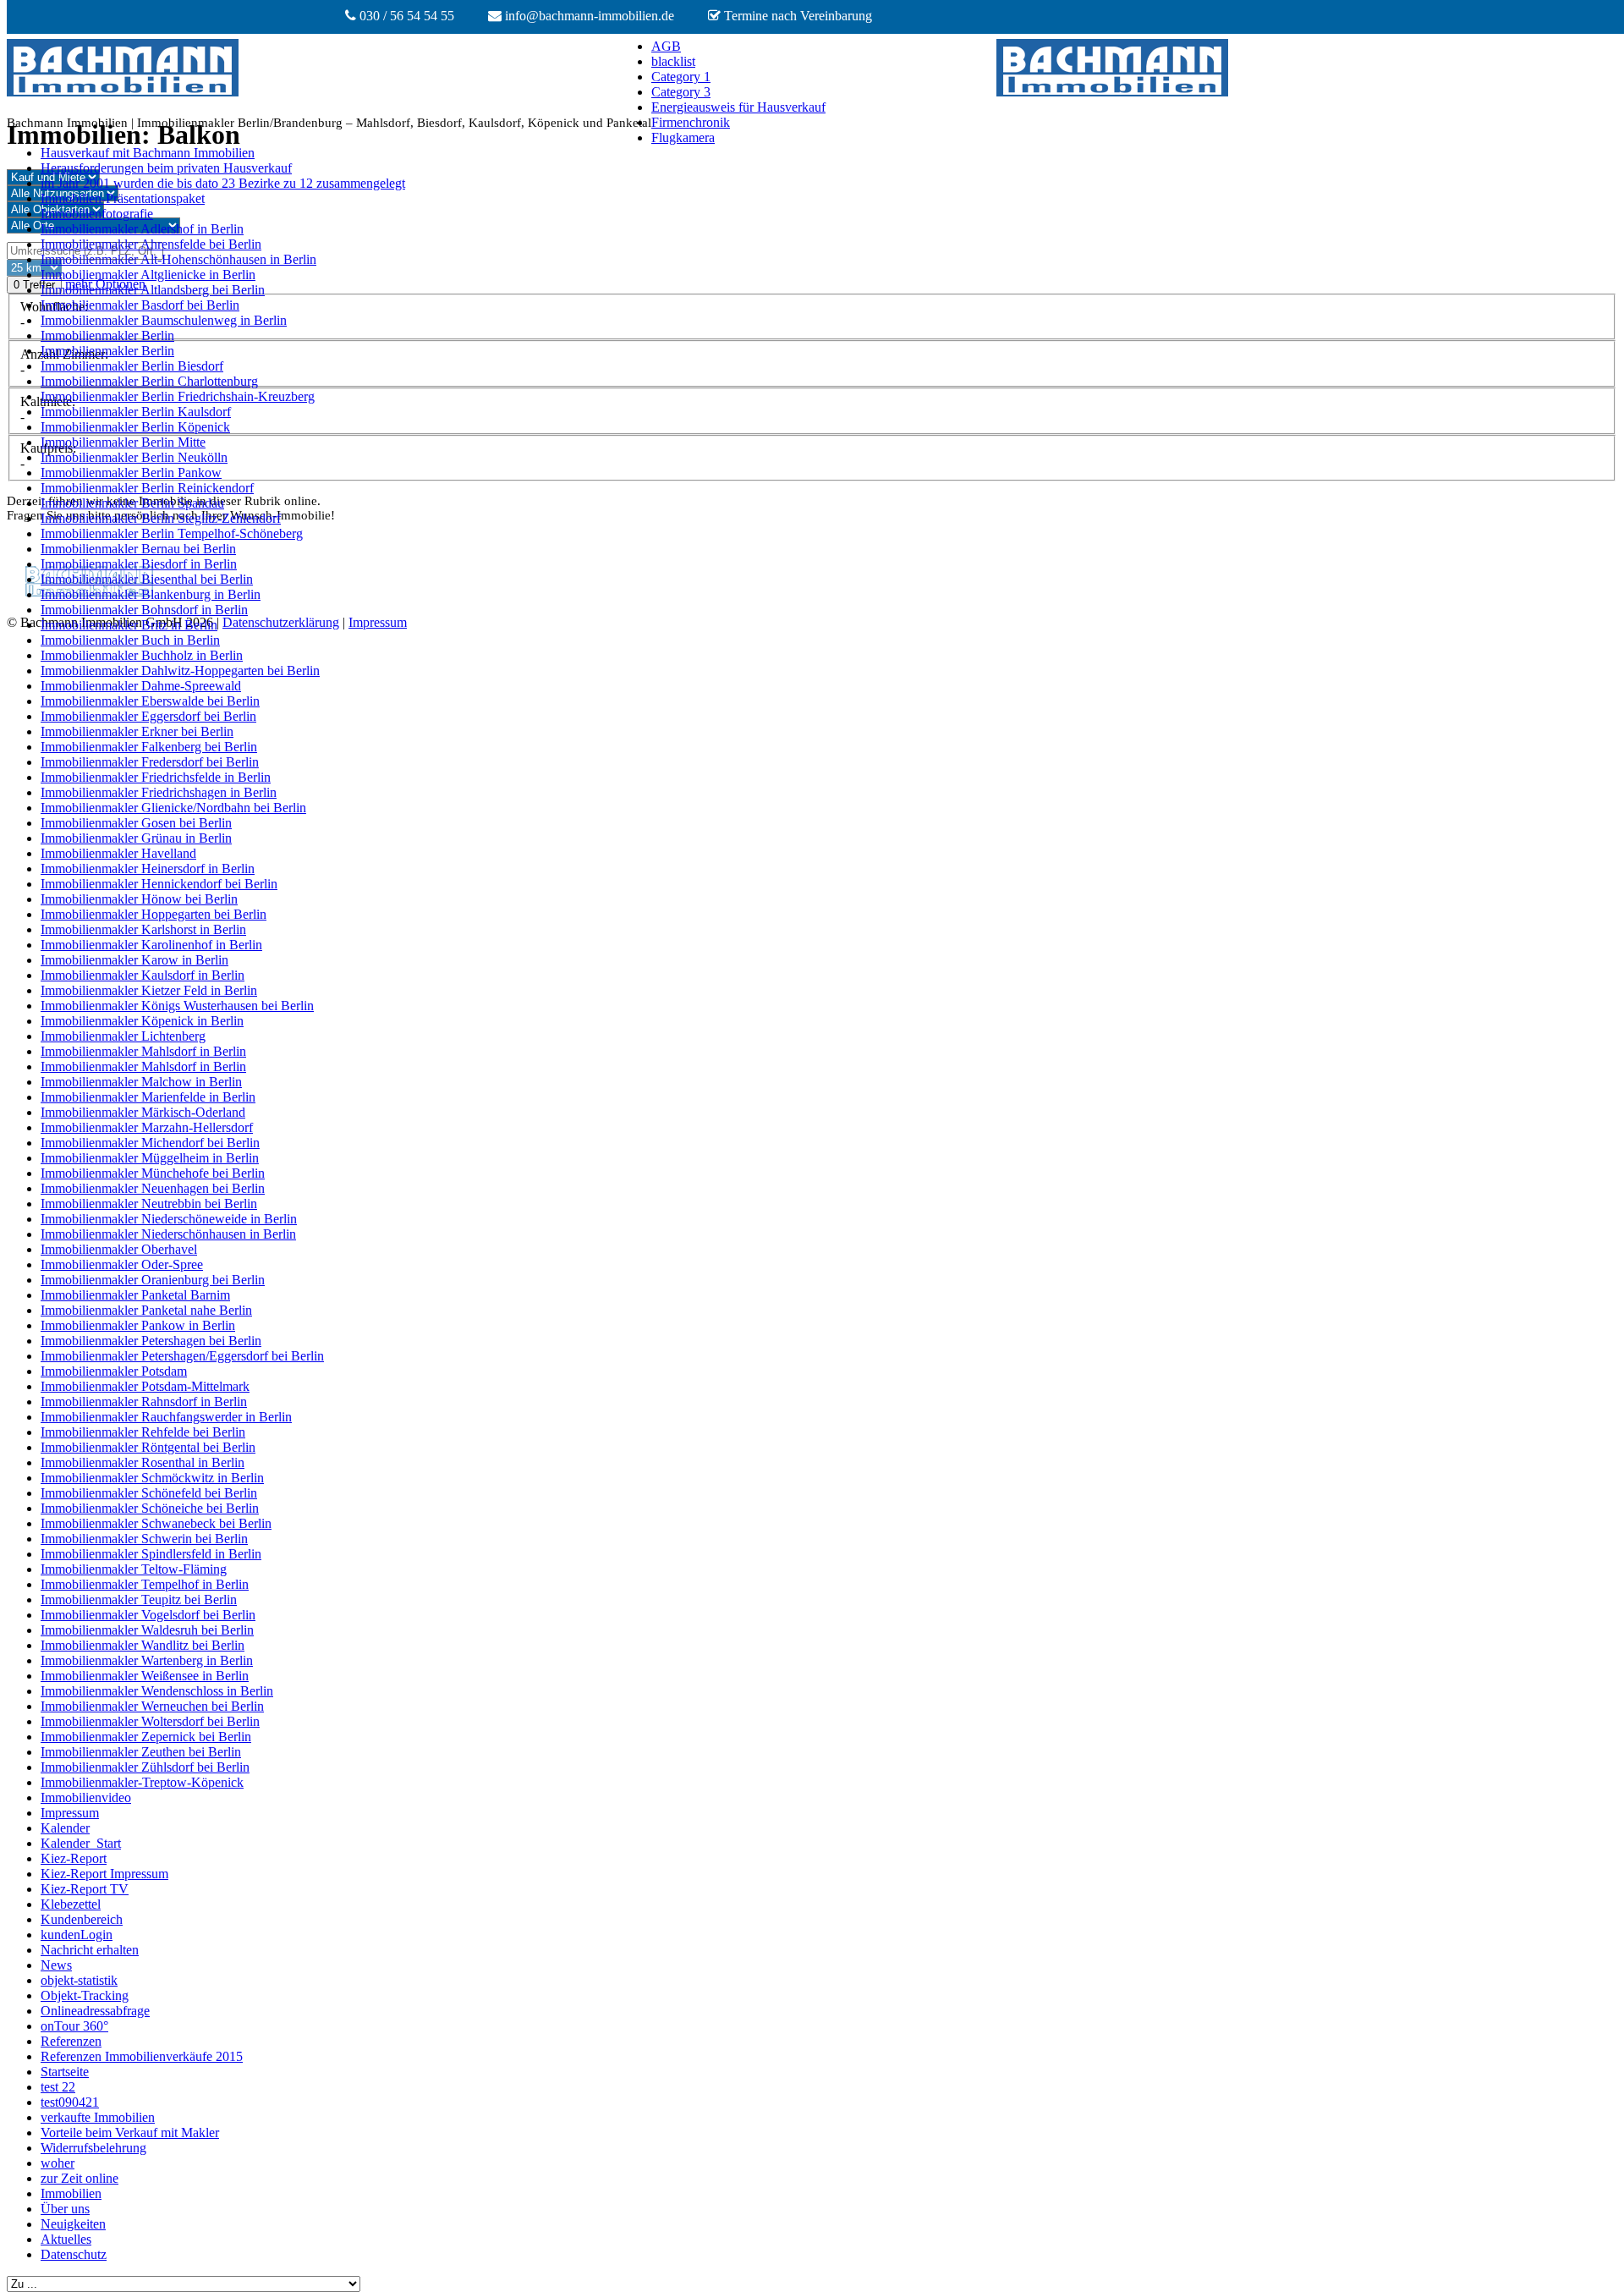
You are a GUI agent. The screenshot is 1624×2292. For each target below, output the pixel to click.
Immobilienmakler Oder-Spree (122, 1264)
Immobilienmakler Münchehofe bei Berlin (153, 1173)
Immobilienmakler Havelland (118, 853)
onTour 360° (74, 2026)
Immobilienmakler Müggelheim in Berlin (150, 1158)
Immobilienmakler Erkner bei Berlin (137, 731)
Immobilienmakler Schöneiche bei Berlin (150, 1508)
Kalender (65, 1828)
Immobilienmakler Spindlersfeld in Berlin (151, 1554)
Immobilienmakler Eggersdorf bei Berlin (148, 716)
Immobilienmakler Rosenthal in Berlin (143, 1462)
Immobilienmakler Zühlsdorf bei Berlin (145, 1767)
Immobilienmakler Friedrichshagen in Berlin (159, 792)
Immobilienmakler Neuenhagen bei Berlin (153, 1188)
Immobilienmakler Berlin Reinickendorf (147, 488)
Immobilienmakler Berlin (107, 335)
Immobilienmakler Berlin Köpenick (135, 427)
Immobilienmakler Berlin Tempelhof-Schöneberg (172, 533)
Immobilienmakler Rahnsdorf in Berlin (144, 1402)
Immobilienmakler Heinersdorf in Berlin (148, 868)
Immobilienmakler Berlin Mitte (123, 442)
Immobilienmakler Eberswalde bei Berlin (150, 701)
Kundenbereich (82, 1919)
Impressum (70, 1813)
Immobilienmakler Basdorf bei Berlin (140, 305)
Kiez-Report (74, 1858)
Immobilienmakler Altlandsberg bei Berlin (153, 290)
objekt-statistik (79, 1980)
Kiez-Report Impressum (104, 1874)
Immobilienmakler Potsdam (114, 1371)
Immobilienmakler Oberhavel (119, 1249)
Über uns (65, 2209)
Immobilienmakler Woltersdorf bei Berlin (150, 1721)
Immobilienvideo (86, 1797)
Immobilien (71, 2193)
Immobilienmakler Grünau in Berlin (136, 838)
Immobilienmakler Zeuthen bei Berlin (141, 1752)
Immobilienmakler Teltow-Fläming (134, 1569)
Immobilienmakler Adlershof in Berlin (142, 229)
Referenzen (71, 2041)
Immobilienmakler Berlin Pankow (131, 473)
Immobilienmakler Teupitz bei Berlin (139, 1599)
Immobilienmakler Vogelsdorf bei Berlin (148, 1615)
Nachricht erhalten (90, 1950)
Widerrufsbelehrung (93, 2148)
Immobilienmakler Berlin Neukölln (134, 457)
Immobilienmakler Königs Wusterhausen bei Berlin (177, 1006)
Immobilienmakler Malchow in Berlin (141, 1082)
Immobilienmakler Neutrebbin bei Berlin (149, 1204)
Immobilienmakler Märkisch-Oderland (143, 1112)
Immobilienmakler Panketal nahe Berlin (146, 1310)
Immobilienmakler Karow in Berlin (134, 960)
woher (58, 2163)
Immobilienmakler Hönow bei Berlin (139, 899)
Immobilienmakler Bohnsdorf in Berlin (144, 610)
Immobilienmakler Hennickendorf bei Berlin (159, 884)
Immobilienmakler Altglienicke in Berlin (148, 275)
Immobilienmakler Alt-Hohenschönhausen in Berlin (178, 259)
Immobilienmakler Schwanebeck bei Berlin (156, 1523)
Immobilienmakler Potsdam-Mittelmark (145, 1386)
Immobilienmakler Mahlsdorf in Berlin (143, 1051)
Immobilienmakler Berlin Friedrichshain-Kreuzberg (178, 396)
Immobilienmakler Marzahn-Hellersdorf (147, 1127)
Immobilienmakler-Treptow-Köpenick (142, 1782)
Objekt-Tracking (85, 1995)
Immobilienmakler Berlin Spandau (132, 503)
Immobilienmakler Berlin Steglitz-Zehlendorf (161, 518)
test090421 (70, 2102)
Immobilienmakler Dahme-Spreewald (141, 686)
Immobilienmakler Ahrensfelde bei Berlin (151, 244)
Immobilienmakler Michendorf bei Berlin (150, 1143)
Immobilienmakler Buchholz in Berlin (142, 655)
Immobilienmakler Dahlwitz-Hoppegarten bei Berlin (180, 671)
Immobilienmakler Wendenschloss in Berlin (157, 1691)
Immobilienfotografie (97, 214)
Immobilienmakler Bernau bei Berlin (138, 549)
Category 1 (681, 77)
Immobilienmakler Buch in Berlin (130, 640)
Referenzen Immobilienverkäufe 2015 (142, 2056)
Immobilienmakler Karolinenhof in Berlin (151, 945)
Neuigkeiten (73, 2224)
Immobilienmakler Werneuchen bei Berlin (152, 1706)
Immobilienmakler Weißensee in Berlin (145, 1676)
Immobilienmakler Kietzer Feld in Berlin (149, 990)
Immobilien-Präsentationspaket (123, 198)
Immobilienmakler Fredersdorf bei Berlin (150, 762)
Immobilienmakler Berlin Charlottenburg (149, 381)
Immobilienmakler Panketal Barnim (135, 1295)
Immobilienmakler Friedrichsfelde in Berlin (156, 777)
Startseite (65, 2072)
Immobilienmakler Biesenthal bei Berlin (147, 579)
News (56, 1965)
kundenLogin (77, 1935)
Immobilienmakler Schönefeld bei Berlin (149, 1493)
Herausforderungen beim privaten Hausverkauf (166, 168)
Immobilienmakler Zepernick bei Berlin (146, 1737)
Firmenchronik (691, 122)
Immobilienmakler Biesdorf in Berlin (139, 564)
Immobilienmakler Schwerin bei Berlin (144, 1539)
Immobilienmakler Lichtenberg (123, 1036)
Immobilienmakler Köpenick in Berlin (142, 1021)
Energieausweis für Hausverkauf (738, 107)
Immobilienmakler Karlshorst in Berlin (143, 929)
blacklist (673, 61)
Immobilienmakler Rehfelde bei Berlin (143, 1432)
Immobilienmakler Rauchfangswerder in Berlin (166, 1417)
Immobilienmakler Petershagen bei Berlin (151, 1341)
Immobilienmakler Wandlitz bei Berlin (143, 1645)
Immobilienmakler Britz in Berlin (129, 625)
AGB (666, 46)
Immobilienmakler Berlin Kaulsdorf (136, 412)
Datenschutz (74, 2254)
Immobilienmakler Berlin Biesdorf (132, 366)
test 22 (58, 2087)
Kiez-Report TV (85, 1889)
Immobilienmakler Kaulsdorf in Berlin (143, 975)
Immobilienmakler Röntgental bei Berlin (148, 1447)
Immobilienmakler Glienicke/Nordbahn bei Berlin (173, 808)
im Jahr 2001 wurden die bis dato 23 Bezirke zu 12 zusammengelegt (223, 183)
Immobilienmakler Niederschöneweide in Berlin (169, 1219)
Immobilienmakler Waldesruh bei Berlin (147, 1630)
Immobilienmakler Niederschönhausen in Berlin (168, 1234)
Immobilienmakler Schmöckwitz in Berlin (152, 1478)
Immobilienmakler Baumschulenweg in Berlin (164, 320)
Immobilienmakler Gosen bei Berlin (136, 823)
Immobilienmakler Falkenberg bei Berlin (149, 747)
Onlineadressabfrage (95, 2011)
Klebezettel (71, 1904)
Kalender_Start (81, 1843)
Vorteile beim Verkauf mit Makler (130, 2133)
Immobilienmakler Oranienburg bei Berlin (153, 1280)
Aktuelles (66, 2239)
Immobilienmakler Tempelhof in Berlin (145, 1584)
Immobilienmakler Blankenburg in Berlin (151, 594)
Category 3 (681, 92)
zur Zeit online (80, 2178)
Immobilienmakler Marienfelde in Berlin (148, 1097)
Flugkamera (683, 137)
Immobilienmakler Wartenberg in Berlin (147, 1660)
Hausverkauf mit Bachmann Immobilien (148, 153)
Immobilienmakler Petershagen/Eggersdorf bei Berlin (182, 1356)
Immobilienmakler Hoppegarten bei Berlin (154, 914)
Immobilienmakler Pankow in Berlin (138, 1325)
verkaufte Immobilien (98, 2117)
